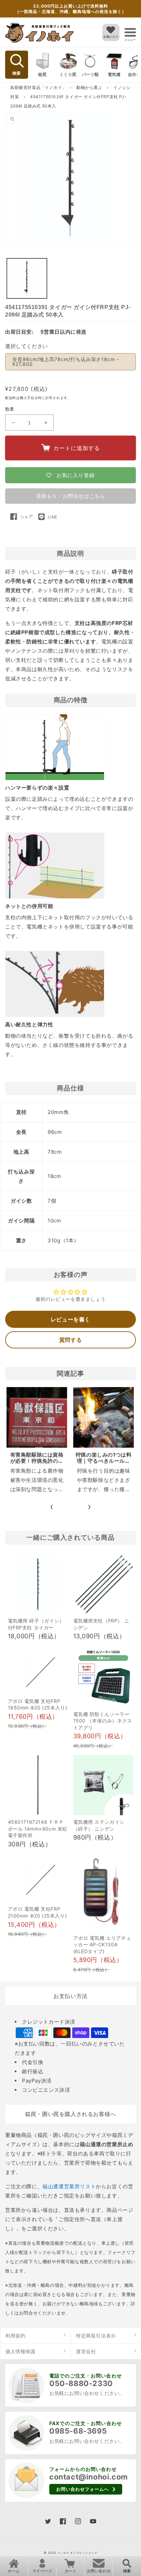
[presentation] (52, 1507)
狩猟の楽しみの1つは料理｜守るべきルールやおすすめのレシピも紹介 (104, 1464)
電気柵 (114, 74)
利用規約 (15, 2336)
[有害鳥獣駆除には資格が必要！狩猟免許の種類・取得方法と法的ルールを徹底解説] (37, 1417)
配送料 (11, 398)
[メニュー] (130, 32)
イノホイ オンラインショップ (77, 2553)
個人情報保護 (21, 2351)
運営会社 (86, 2351)
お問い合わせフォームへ (82, 2489)
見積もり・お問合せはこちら (71, 496)
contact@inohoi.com (89, 2477)
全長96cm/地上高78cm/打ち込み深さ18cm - (66, 362)
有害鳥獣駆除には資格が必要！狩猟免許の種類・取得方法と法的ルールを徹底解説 (37, 1464)
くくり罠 (68, 74)
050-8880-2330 (81, 2383)
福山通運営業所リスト (69, 2186)
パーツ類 (90, 74)
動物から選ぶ (90, 87)
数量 (10, 409)
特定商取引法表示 (96, 2336)
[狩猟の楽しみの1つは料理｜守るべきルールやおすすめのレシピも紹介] (104, 1417)
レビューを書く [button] (70, 1319)
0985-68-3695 (78, 2431)
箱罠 (42, 74)
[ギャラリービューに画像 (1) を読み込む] (27, 278)
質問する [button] (70, 1340)
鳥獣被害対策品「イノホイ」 (38, 87)
